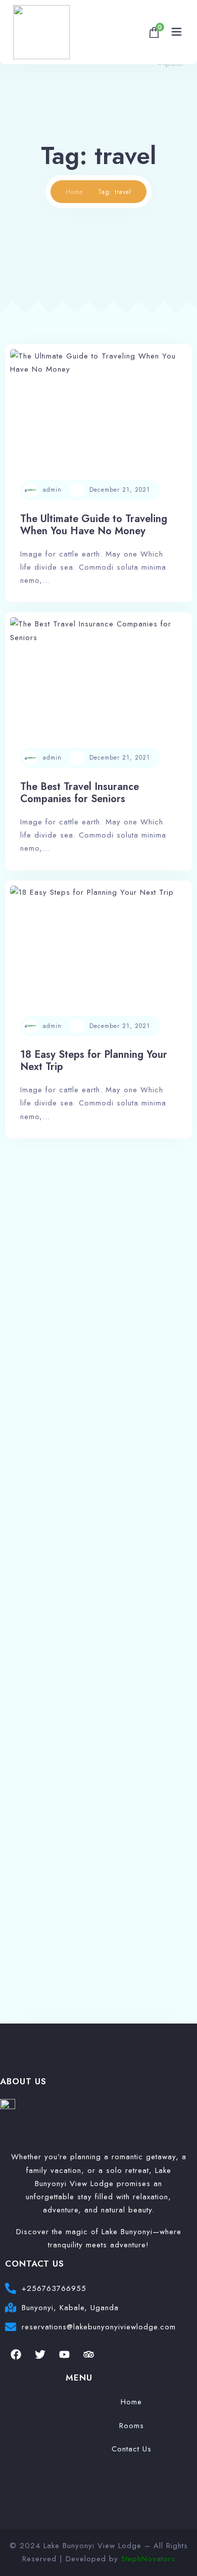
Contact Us (132, 2449)
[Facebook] (16, 2355)
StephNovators (148, 2559)
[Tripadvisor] (88, 2355)
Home (74, 192)
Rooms (132, 2426)
